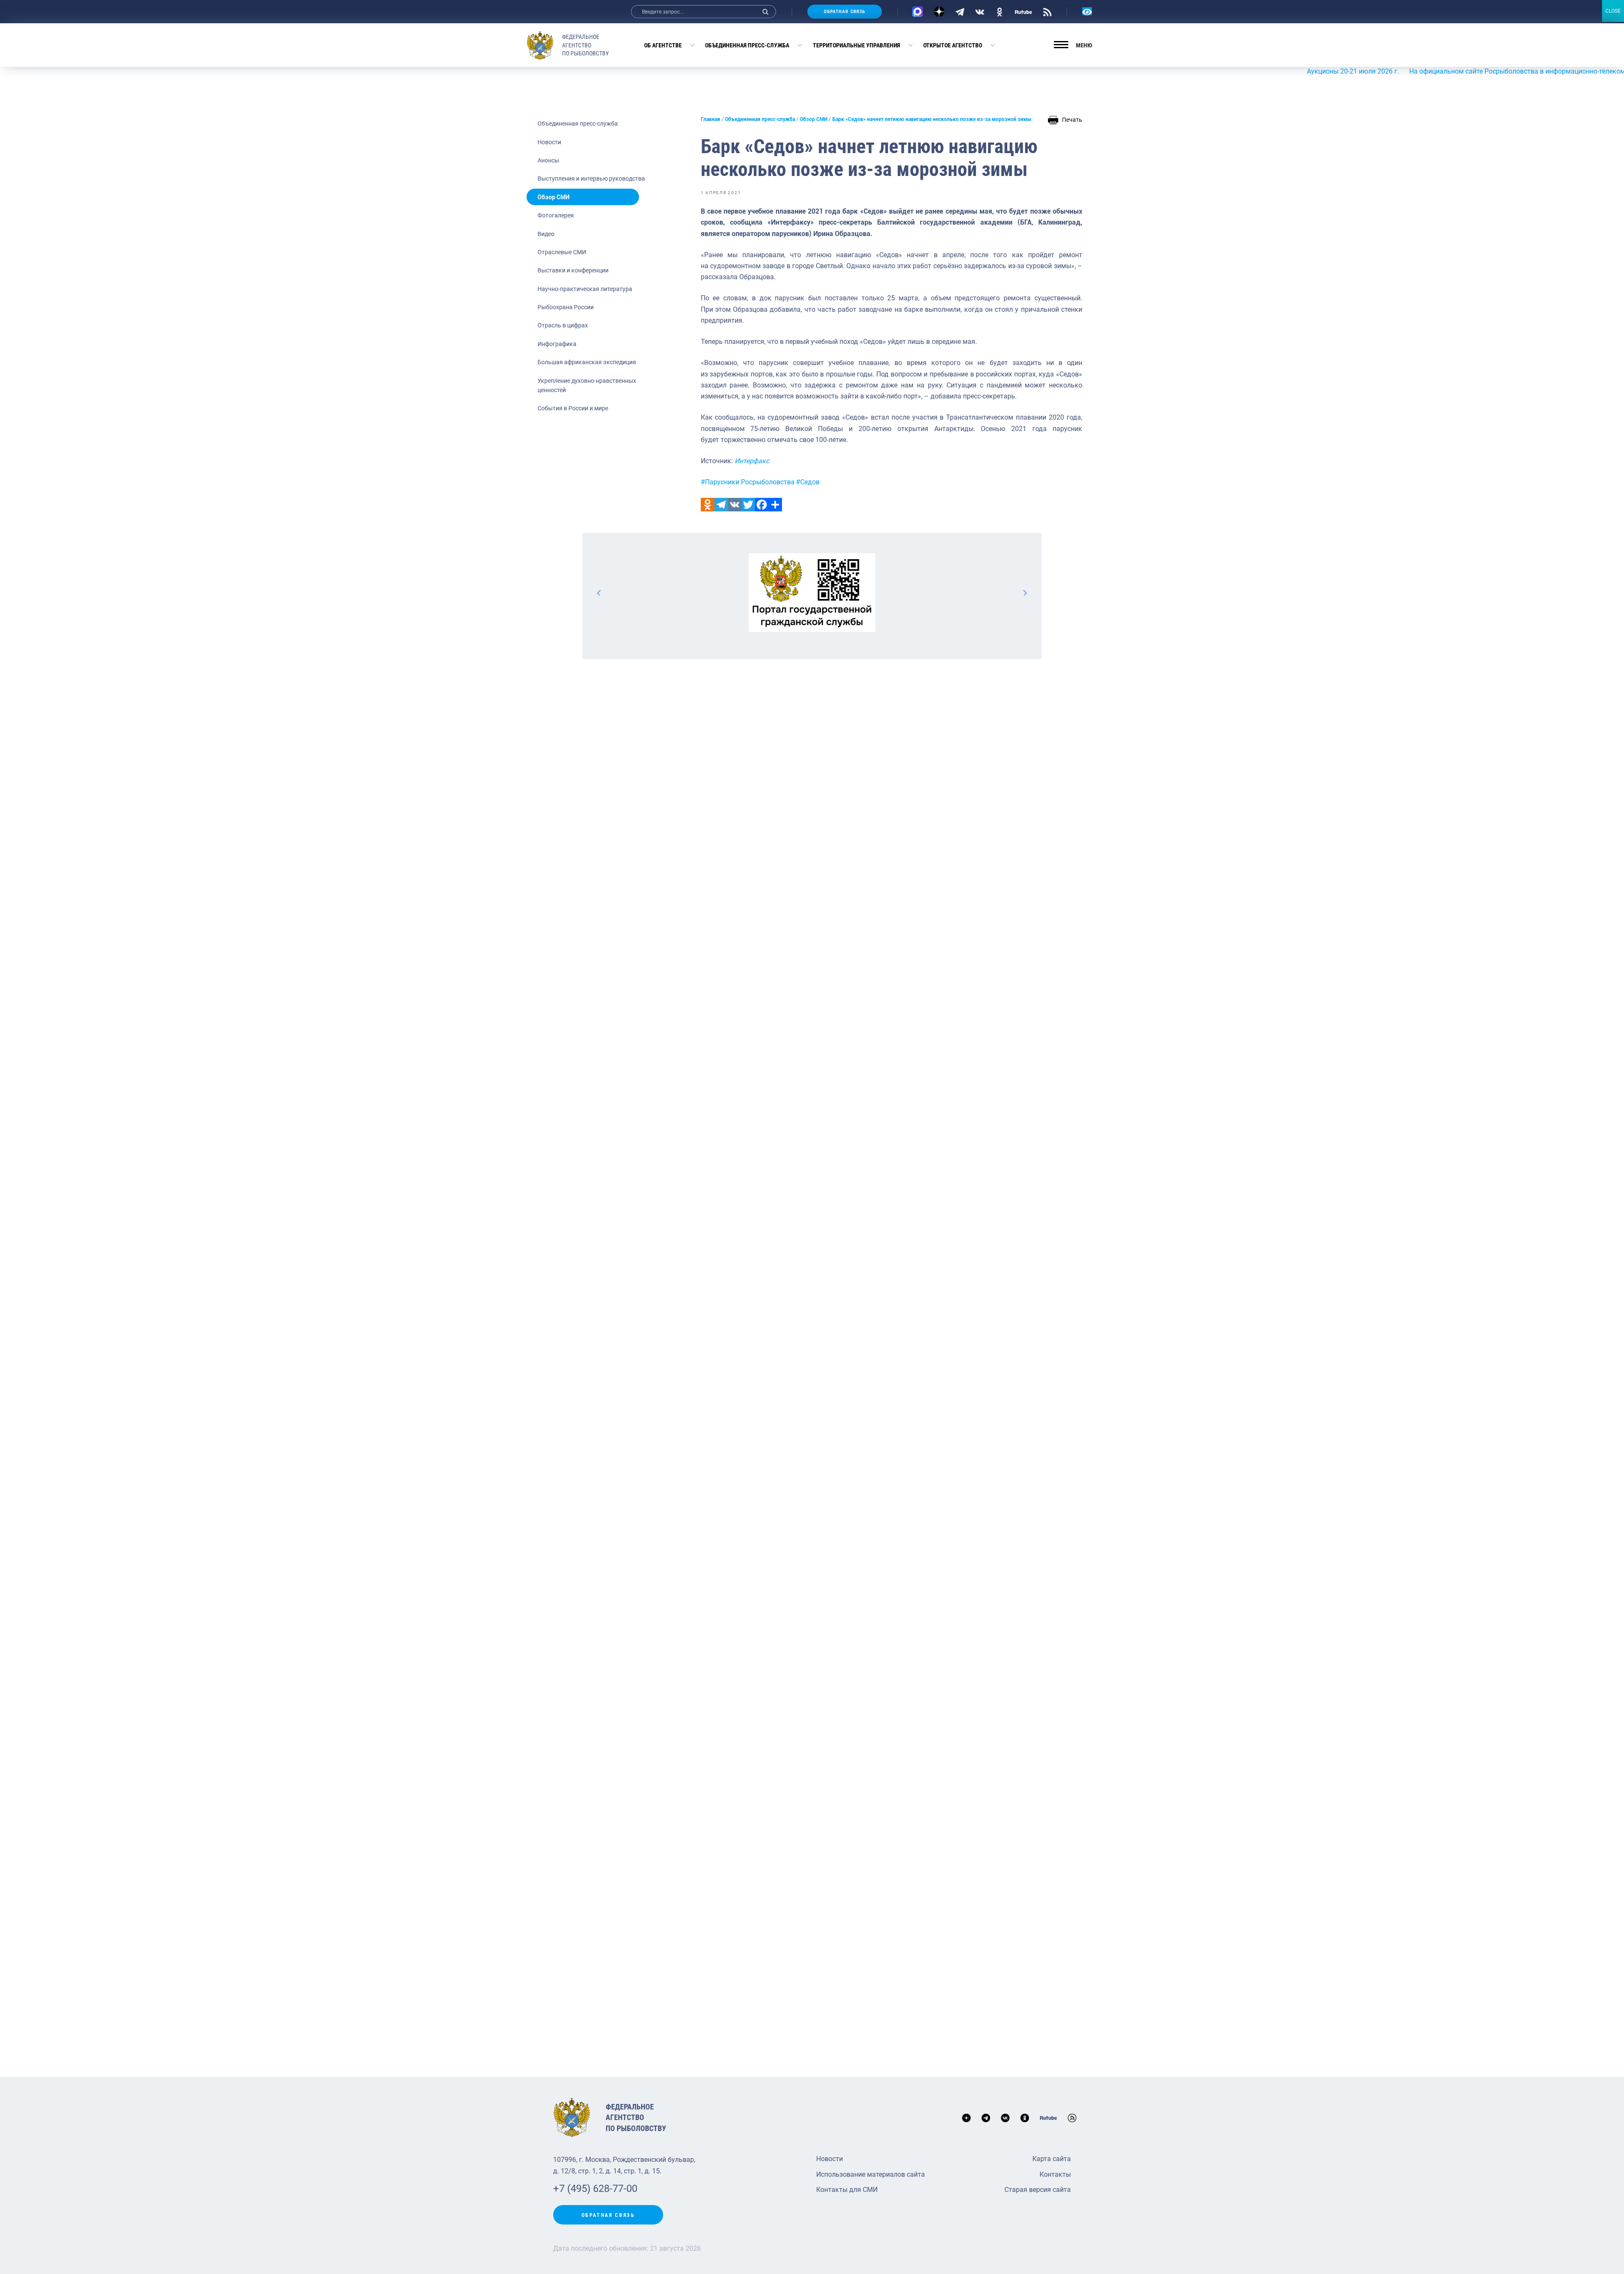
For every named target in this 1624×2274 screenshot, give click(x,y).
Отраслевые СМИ (562, 252)
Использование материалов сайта (871, 2174)
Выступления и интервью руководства (591, 179)
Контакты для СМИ (847, 2190)
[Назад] (599, 593)
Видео (546, 234)
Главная (710, 119)
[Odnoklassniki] (708, 505)
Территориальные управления (856, 45)
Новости (549, 142)
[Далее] (1025, 593)
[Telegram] (960, 11)
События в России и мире (573, 408)
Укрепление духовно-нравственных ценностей (587, 385)
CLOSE (1613, 11)
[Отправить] (775, 505)
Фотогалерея (556, 215)
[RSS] (1047, 11)
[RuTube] (1023, 11)
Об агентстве (663, 45)
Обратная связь (845, 12)
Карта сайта (1052, 2159)
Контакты (1055, 2174)
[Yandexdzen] (939, 12)
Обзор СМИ (554, 197)
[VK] (980, 11)
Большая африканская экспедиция (587, 362)
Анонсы (548, 160)
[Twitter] (748, 505)
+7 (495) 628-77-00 (595, 2189)
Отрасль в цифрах (563, 325)
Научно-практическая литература (585, 289)
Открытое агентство (953, 45)
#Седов (808, 482)
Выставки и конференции (573, 270)
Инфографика (557, 344)
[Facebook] (762, 505)
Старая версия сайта (1038, 2190)
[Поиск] (765, 12)
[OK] (1000, 11)
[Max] (918, 12)
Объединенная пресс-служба (747, 45)
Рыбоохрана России (566, 307)
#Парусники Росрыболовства (748, 482)
